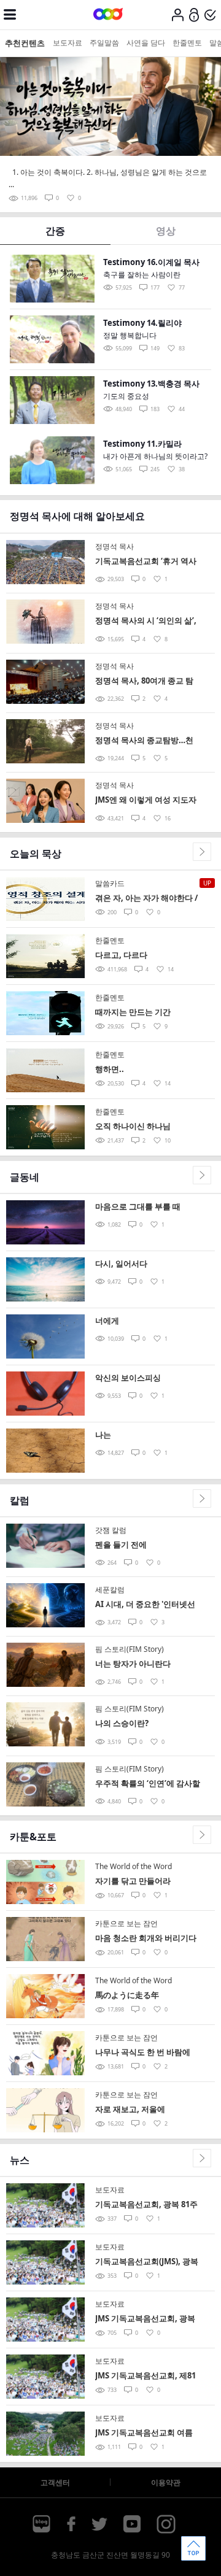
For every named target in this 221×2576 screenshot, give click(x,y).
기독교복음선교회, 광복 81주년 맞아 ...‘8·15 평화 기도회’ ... (146, 2205)
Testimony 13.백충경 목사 (151, 384)
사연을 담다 (146, 43)
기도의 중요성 (126, 396)
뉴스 (20, 2160)
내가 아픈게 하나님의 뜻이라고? (155, 456)
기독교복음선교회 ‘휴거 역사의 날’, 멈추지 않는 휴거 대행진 (146, 562)
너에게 (107, 1321)
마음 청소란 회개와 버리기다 (146, 1938)
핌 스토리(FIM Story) (130, 1649)
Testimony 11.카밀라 (142, 444)
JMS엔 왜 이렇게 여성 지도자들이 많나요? (146, 800)
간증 (55, 231)
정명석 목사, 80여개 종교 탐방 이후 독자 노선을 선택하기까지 (147, 681)
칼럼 (20, 1500)
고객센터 (55, 2482)
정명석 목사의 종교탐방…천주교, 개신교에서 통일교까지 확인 (146, 741)
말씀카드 (110, 883)
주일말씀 (104, 43)
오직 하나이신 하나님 (133, 1126)
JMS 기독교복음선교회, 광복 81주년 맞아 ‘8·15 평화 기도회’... (145, 2319)
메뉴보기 (10, 15)
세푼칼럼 (110, 1590)
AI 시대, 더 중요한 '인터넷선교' (145, 1605)
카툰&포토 (33, 1837)
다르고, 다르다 (121, 955)
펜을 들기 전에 (121, 1544)
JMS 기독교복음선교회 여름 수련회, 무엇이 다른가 (144, 2433)
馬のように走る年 (127, 1995)
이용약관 (166, 2482)
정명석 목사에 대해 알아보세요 (77, 516)
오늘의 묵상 (36, 854)
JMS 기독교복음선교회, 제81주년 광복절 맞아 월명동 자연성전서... (147, 2376)
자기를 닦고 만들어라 (133, 1881)
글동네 (25, 1177)
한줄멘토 (187, 43)
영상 (166, 231)
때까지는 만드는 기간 (133, 1012)
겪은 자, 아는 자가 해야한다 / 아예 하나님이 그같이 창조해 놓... (146, 899)
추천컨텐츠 (25, 43)
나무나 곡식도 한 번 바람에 (143, 2052)
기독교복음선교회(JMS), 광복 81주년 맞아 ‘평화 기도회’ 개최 (147, 2262)
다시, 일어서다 (121, 1263)
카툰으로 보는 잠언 (126, 1923)
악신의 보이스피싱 (128, 1378)
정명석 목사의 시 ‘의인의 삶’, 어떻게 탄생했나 (146, 621)
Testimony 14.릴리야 (142, 323)
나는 (103, 1435)
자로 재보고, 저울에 (130, 2109)
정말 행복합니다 (130, 335)
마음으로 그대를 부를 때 (138, 1206)
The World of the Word (134, 1866)
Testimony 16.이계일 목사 (151, 262)
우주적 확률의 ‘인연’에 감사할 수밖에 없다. (148, 1784)
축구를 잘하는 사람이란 (142, 275)
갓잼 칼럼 (111, 1530)
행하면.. (110, 1069)
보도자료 (68, 43)
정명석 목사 (114, 546)
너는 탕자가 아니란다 (133, 1664)
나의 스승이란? (122, 1723)
